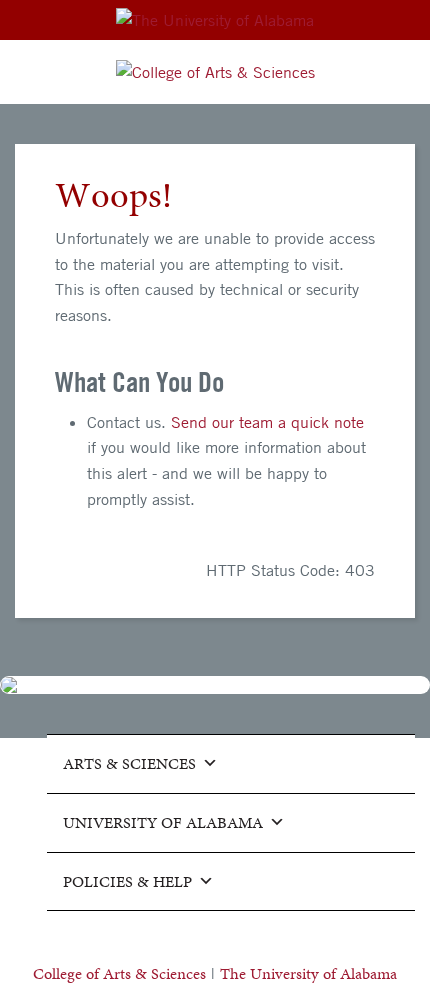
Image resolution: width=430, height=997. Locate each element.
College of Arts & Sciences (119, 973)
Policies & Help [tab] (127, 881)
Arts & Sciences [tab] (129, 763)
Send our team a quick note (267, 422)
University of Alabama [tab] (163, 822)
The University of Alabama (308, 973)
